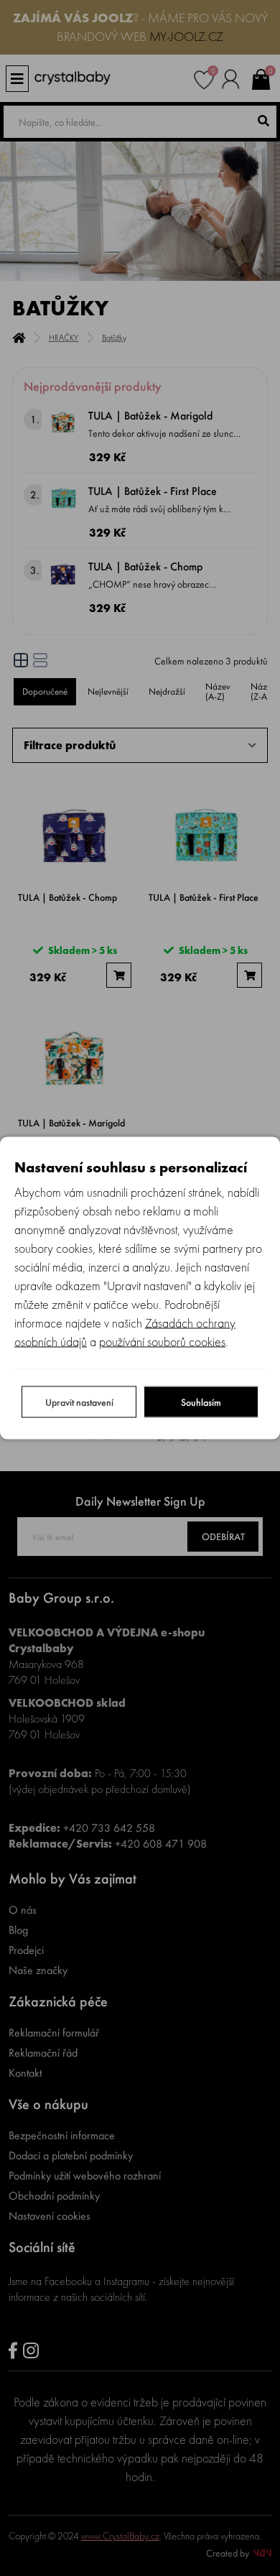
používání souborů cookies (162, 1342)
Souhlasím (201, 1402)
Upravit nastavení (79, 1402)
